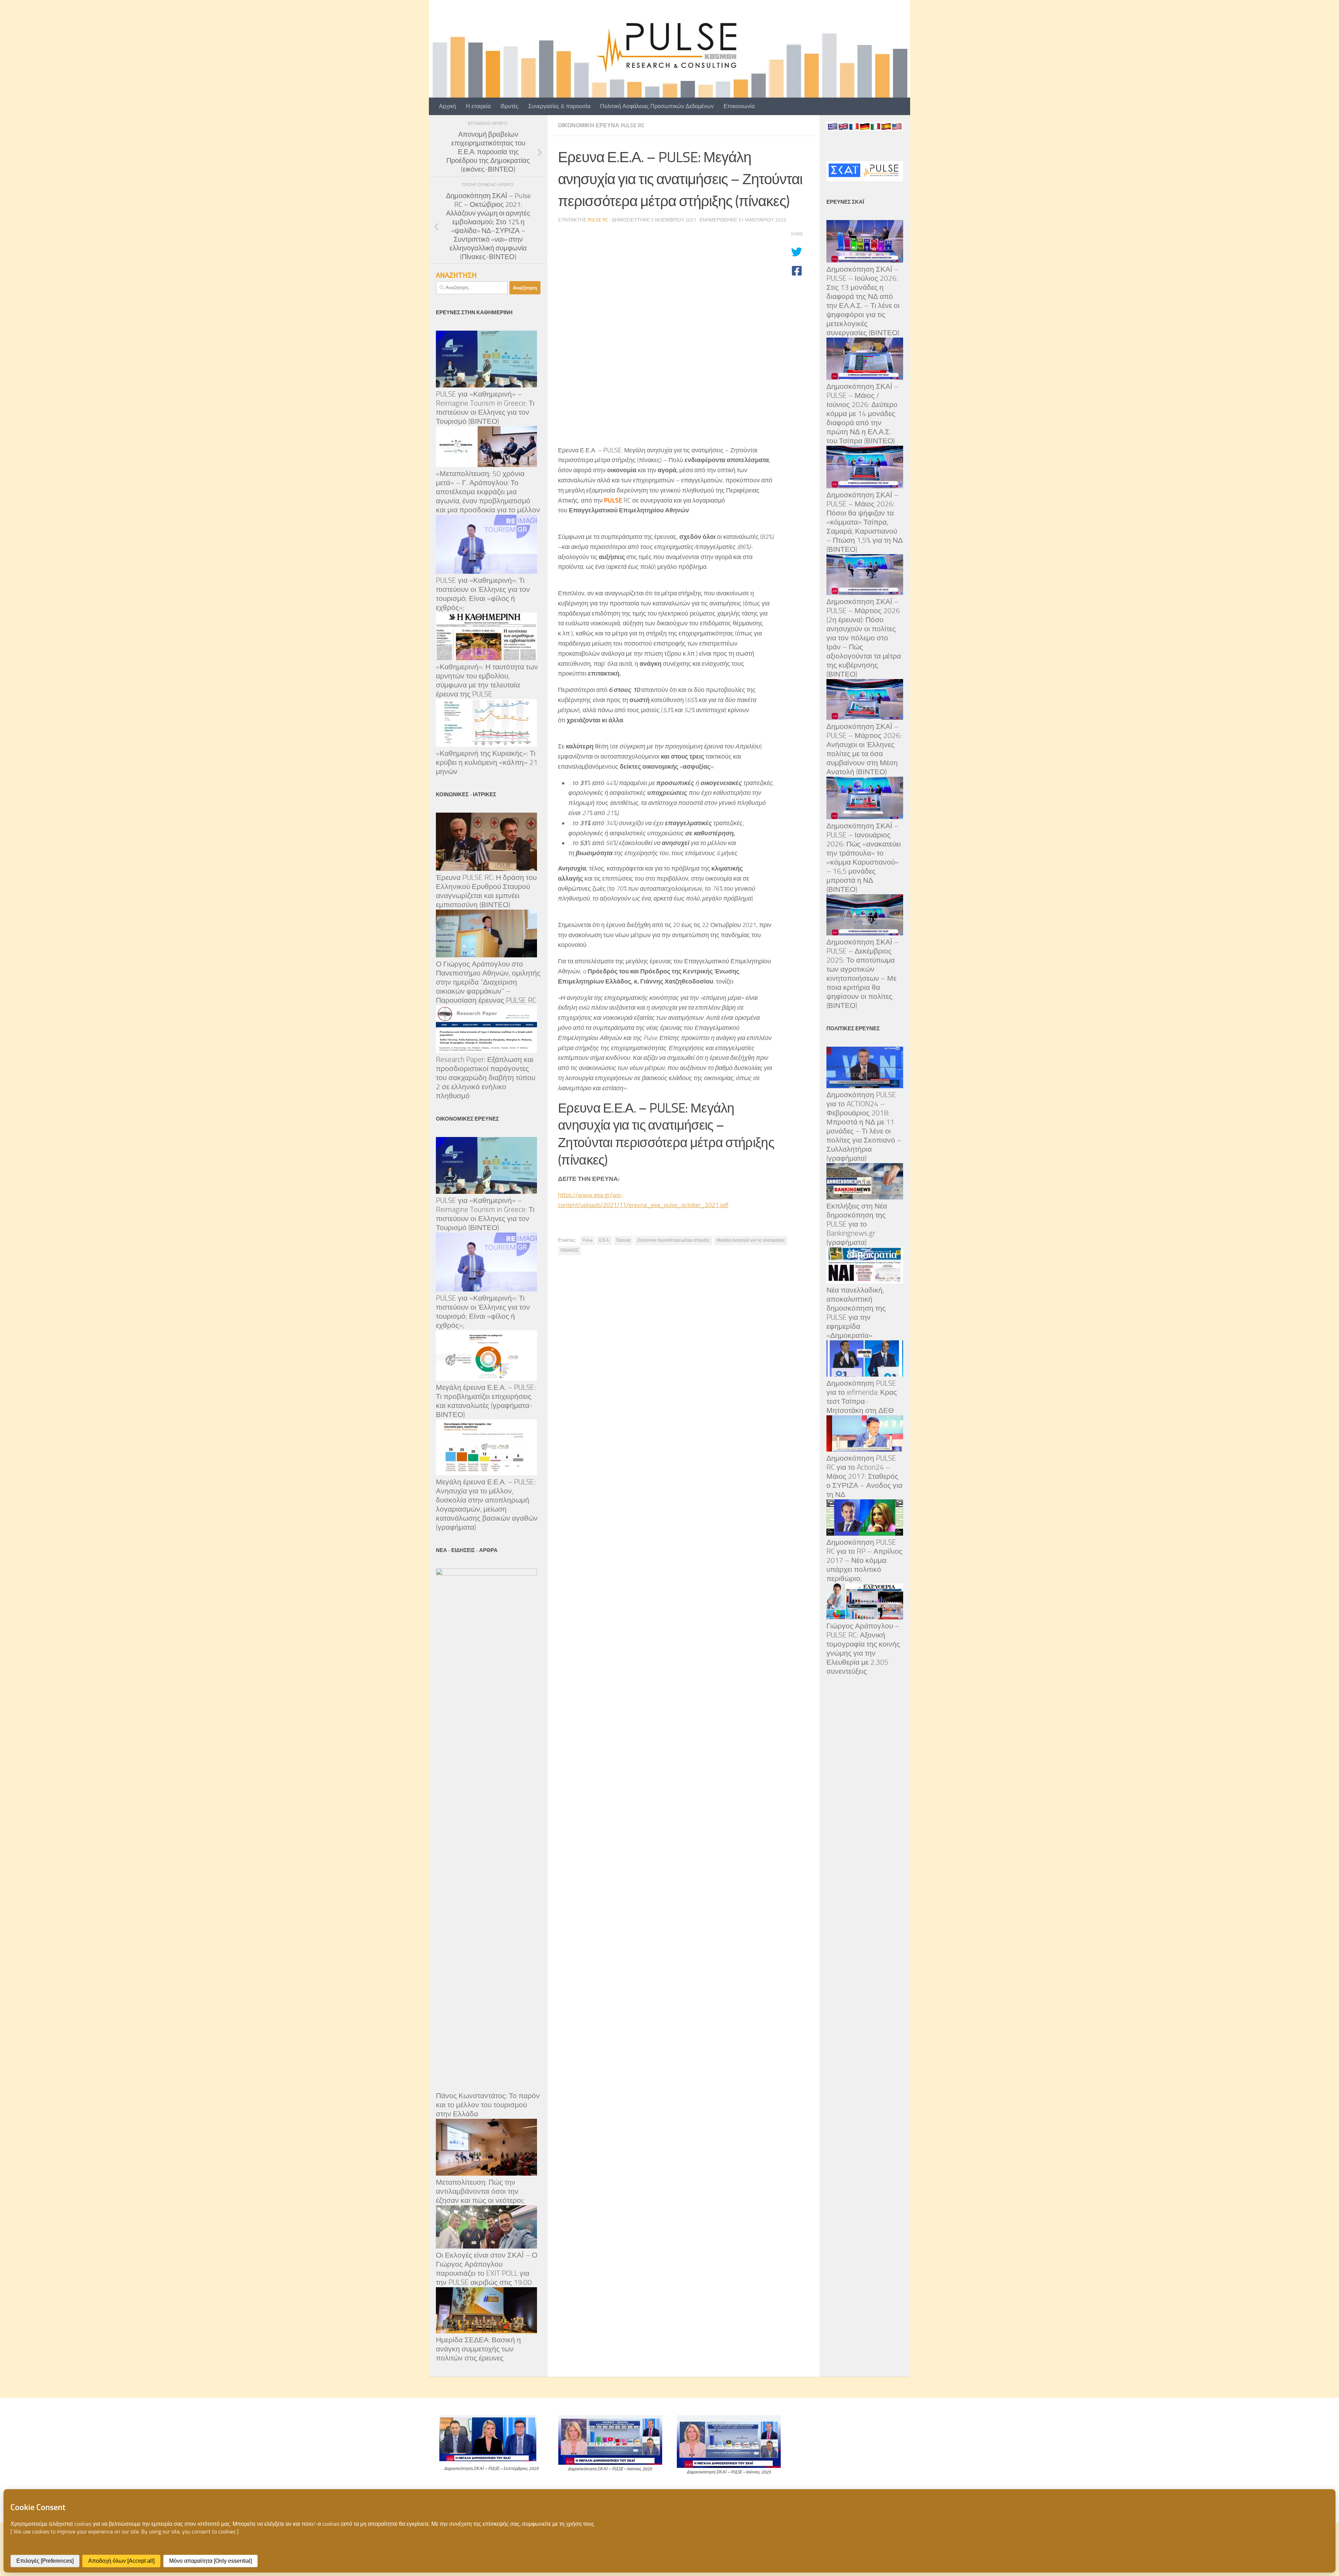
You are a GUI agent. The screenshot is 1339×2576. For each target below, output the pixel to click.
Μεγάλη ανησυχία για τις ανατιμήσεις (751, 1240)
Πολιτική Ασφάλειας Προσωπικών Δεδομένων (657, 106)
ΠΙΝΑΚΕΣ (569, 1250)
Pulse (588, 1240)
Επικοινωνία (739, 106)
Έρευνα (623, 1240)
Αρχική (448, 106)
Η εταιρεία (478, 106)
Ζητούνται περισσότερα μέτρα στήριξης (674, 1240)
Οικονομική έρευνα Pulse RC (601, 125)
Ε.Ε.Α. (604, 1240)
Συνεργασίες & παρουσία (559, 106)
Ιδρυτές (509, 106)
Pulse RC (598, 220)
